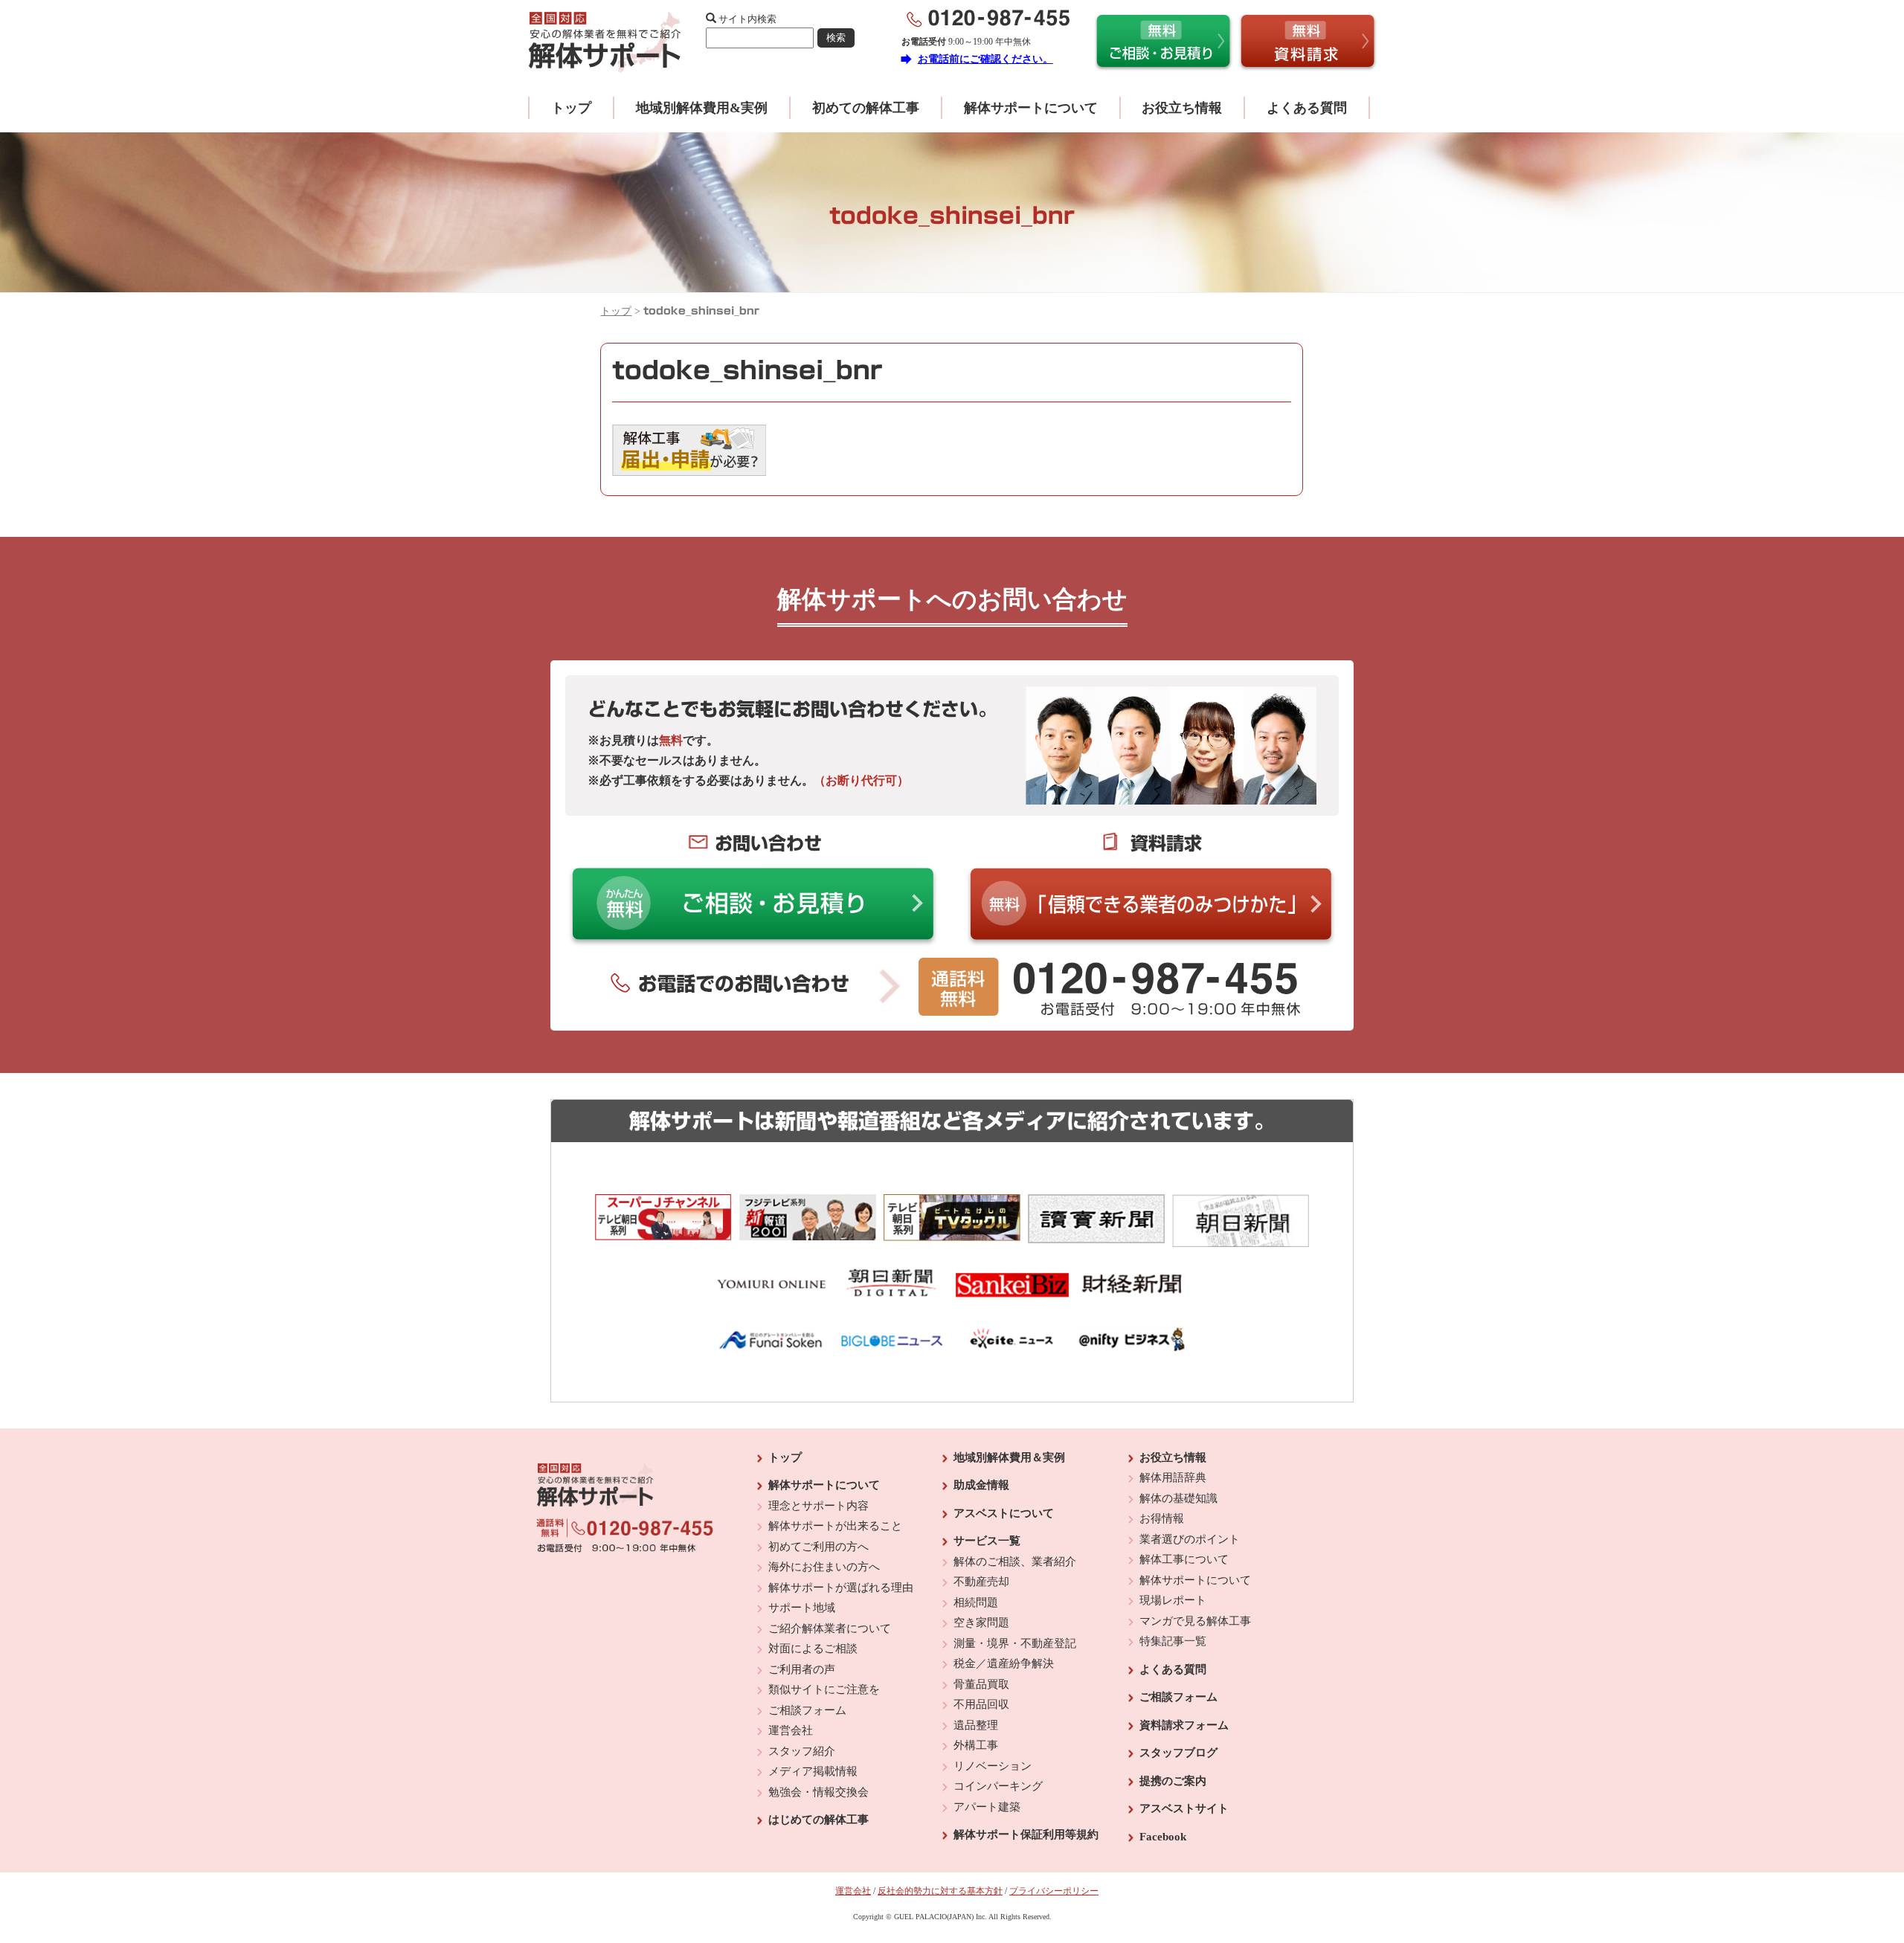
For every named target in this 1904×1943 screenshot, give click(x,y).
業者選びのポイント (1190, 1539)
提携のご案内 (1173, 1781)
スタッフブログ (1178, 1753)
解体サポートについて (1031, 108)
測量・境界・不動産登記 (1015, 1643)
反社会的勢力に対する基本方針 (940, 1891)
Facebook (1163, 1837)
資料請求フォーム (1184, 1725)
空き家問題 (981, 1623)
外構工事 (976, 1745)
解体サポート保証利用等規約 (1026, 1834)
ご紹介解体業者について (830, 1628)
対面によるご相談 (813, 1649)
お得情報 (1162, 1518)
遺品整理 (976, 1725)
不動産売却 (981, 1582)
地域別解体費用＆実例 (1009, 1457)
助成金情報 (981, 1485)
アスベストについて (1004, 1513)
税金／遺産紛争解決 (1004, 1663)
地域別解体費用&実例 (702, 108)
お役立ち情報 (1182, 108)
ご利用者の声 (802, 1669)
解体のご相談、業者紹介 (1015, 1562)
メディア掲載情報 (813, 1771)
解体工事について (1184, 1559)
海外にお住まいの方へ (824, 1567)
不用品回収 (981, 1704)
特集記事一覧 (1173, 1641)
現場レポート (1173, 1600)
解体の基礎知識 (1178, 1498)
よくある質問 (1307, 108)
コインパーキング (998, 1786)
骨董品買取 (981, 1684)
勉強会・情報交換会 (818, 1792)
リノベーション (993, 1766)
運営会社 (791, 1730)
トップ (571, 108)
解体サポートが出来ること (835, 1526)
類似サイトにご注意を (824, 1689)
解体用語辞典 (1173, 1478)
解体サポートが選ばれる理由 (841, 1588)
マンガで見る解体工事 (1195, 1621)
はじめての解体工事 (818, 1820)
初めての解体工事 (866, 108)
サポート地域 (802, 1608)
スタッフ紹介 (802, 1751)
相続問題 (976, 1602)
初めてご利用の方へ (818, 1547)
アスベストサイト (1184, 1808)
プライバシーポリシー (1054, 1891)
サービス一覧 (987, 1541)
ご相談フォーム (807, 1710)
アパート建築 (987, 1807)
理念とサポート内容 (818, 1506)
